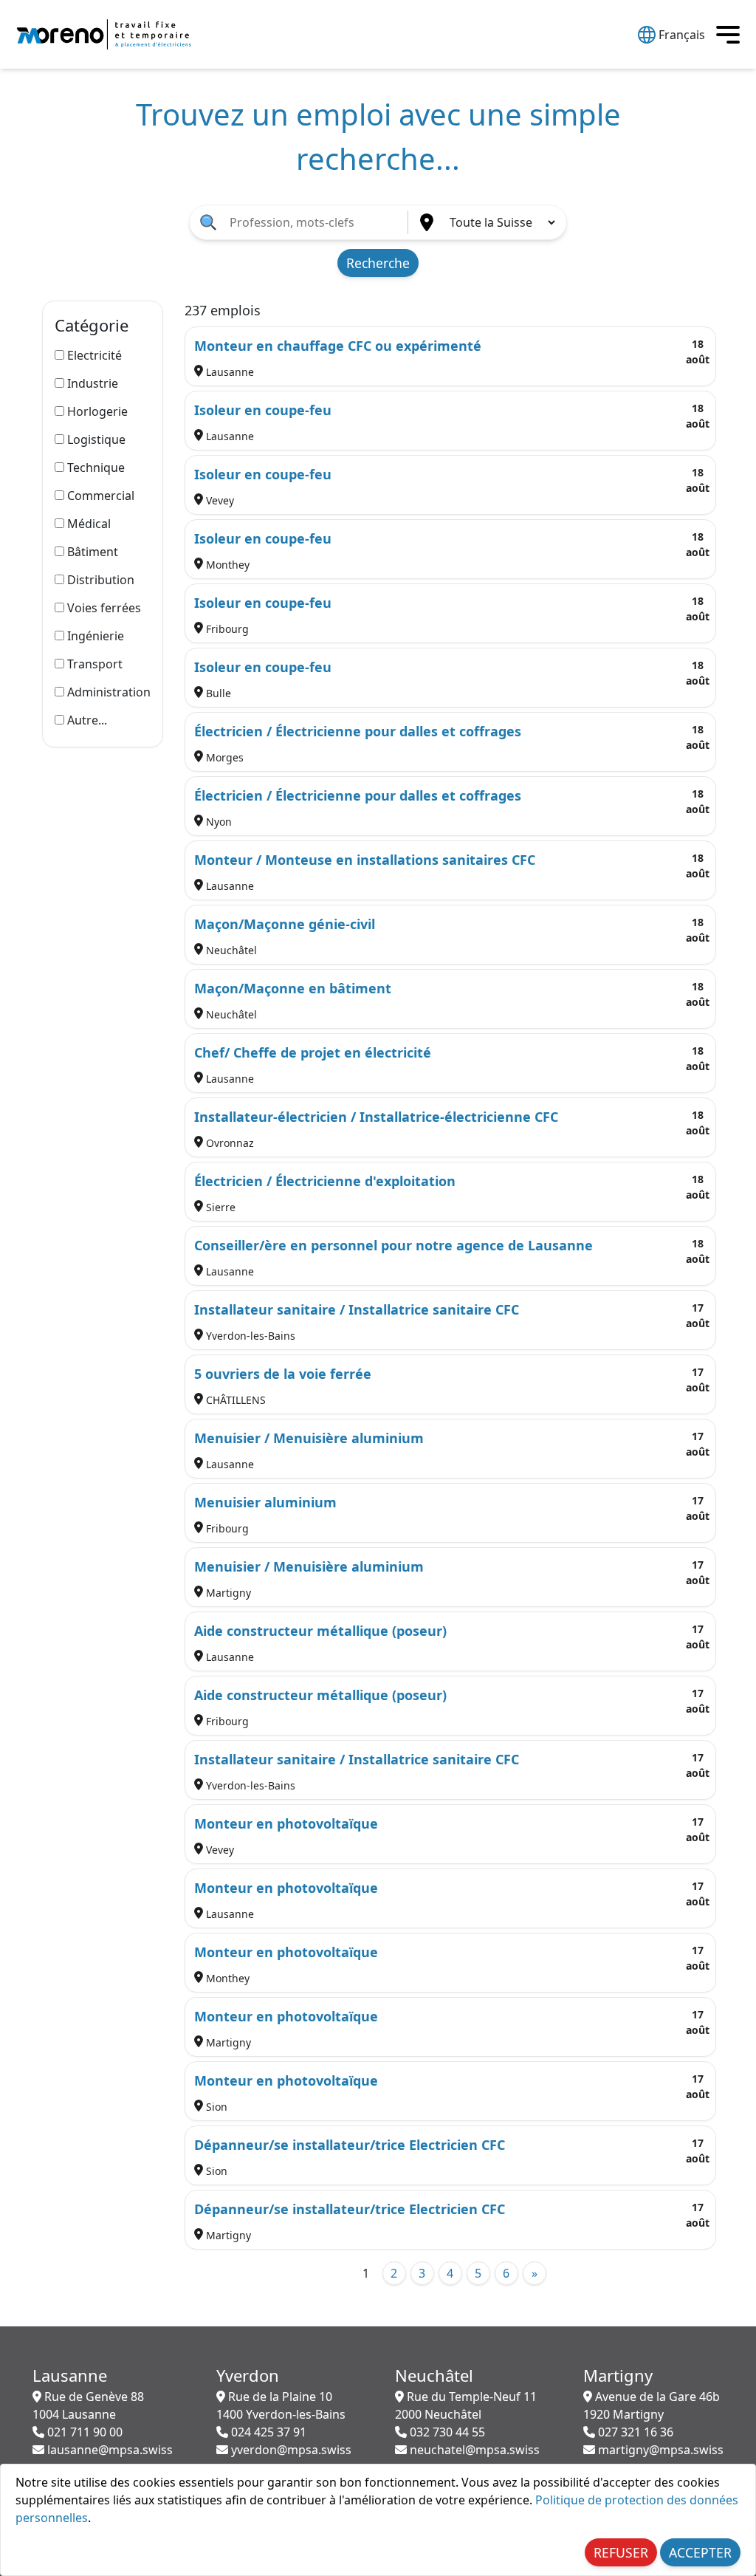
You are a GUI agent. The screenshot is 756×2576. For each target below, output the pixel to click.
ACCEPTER (700, 2552)
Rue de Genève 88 (88, 2405)
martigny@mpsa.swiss (659, 2450)
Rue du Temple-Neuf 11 (466, 2405)
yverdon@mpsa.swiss (290, 2450)
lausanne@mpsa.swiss (109, 2450)
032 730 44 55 (446, 2432)
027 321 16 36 (634, 2432)
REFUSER (621, 2552)
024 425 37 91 (267, 2432)
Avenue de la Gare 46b (652, 2405)
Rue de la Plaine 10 (281, 2405)
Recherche (378, 263)
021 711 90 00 (83, 2432)
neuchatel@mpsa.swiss (473, 2450)
